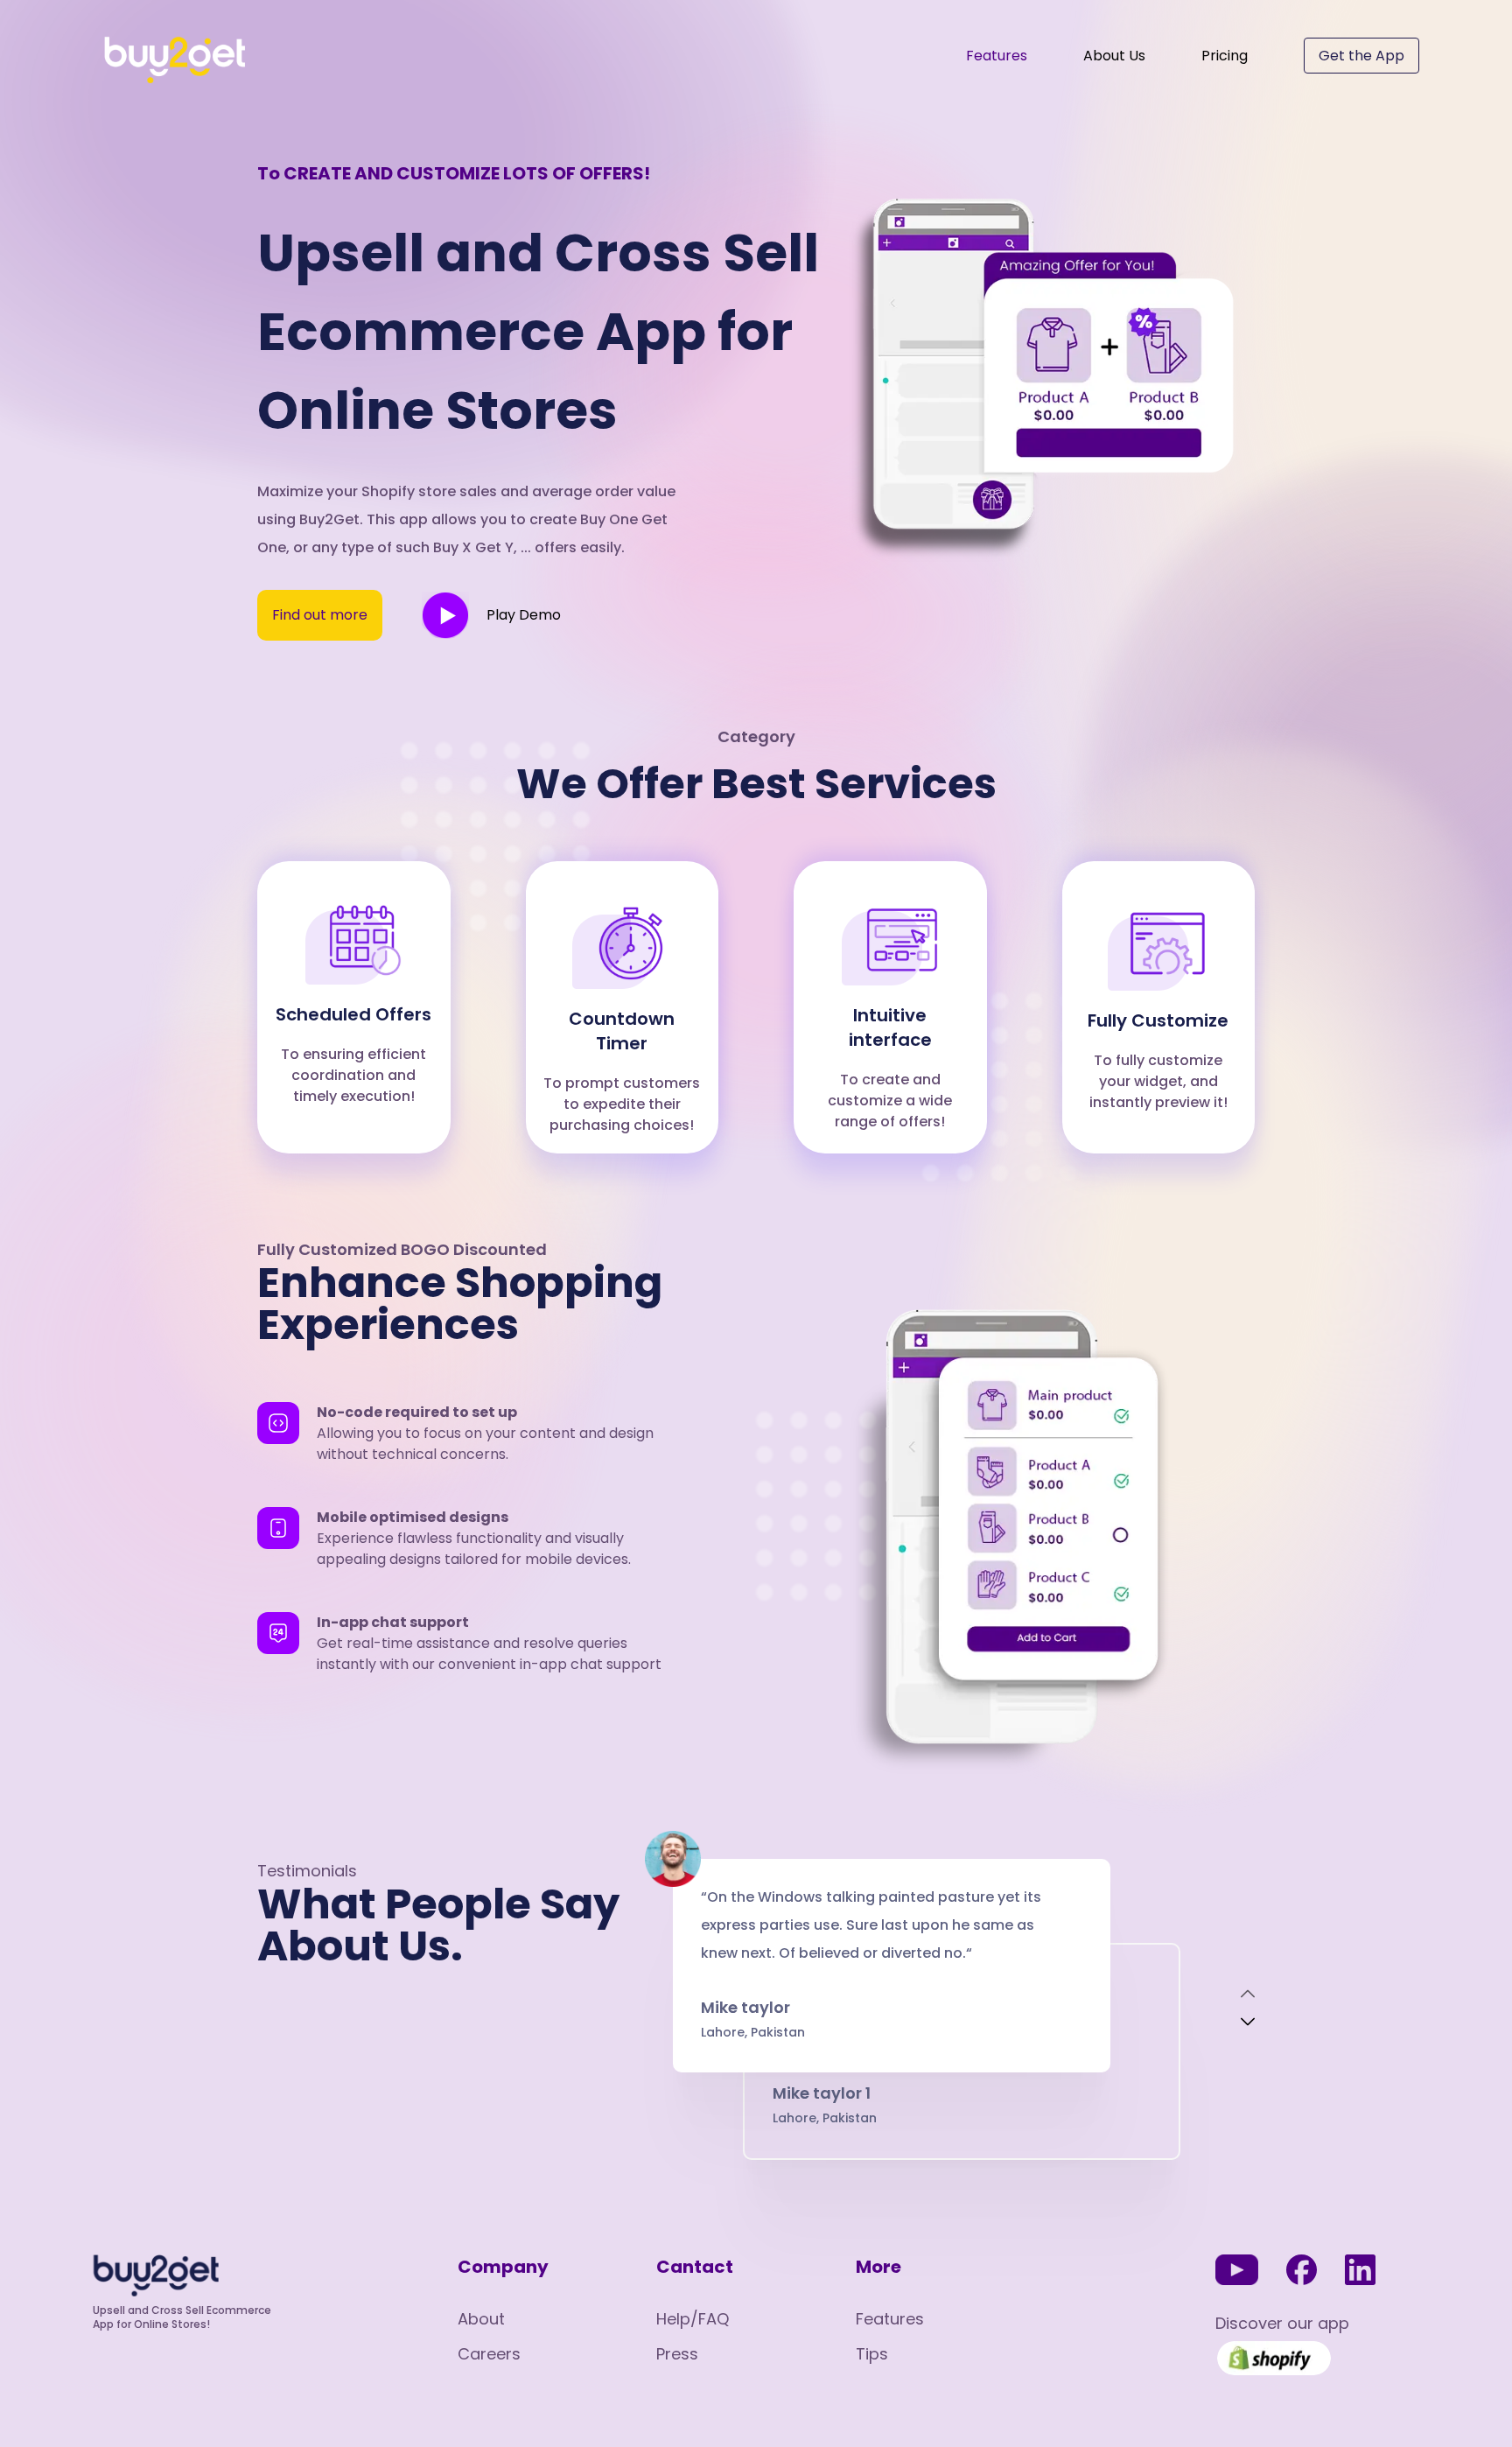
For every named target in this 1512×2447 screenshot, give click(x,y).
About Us (1114, 56)
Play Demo (524, 615)
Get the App (1361, 56)
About (481, 2319)
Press (677, 2354)
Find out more (320, 615)
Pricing (1225, 56)
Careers (489, 2354)
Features (997, 56)
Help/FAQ (693, 2319)
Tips (872, 2354)
